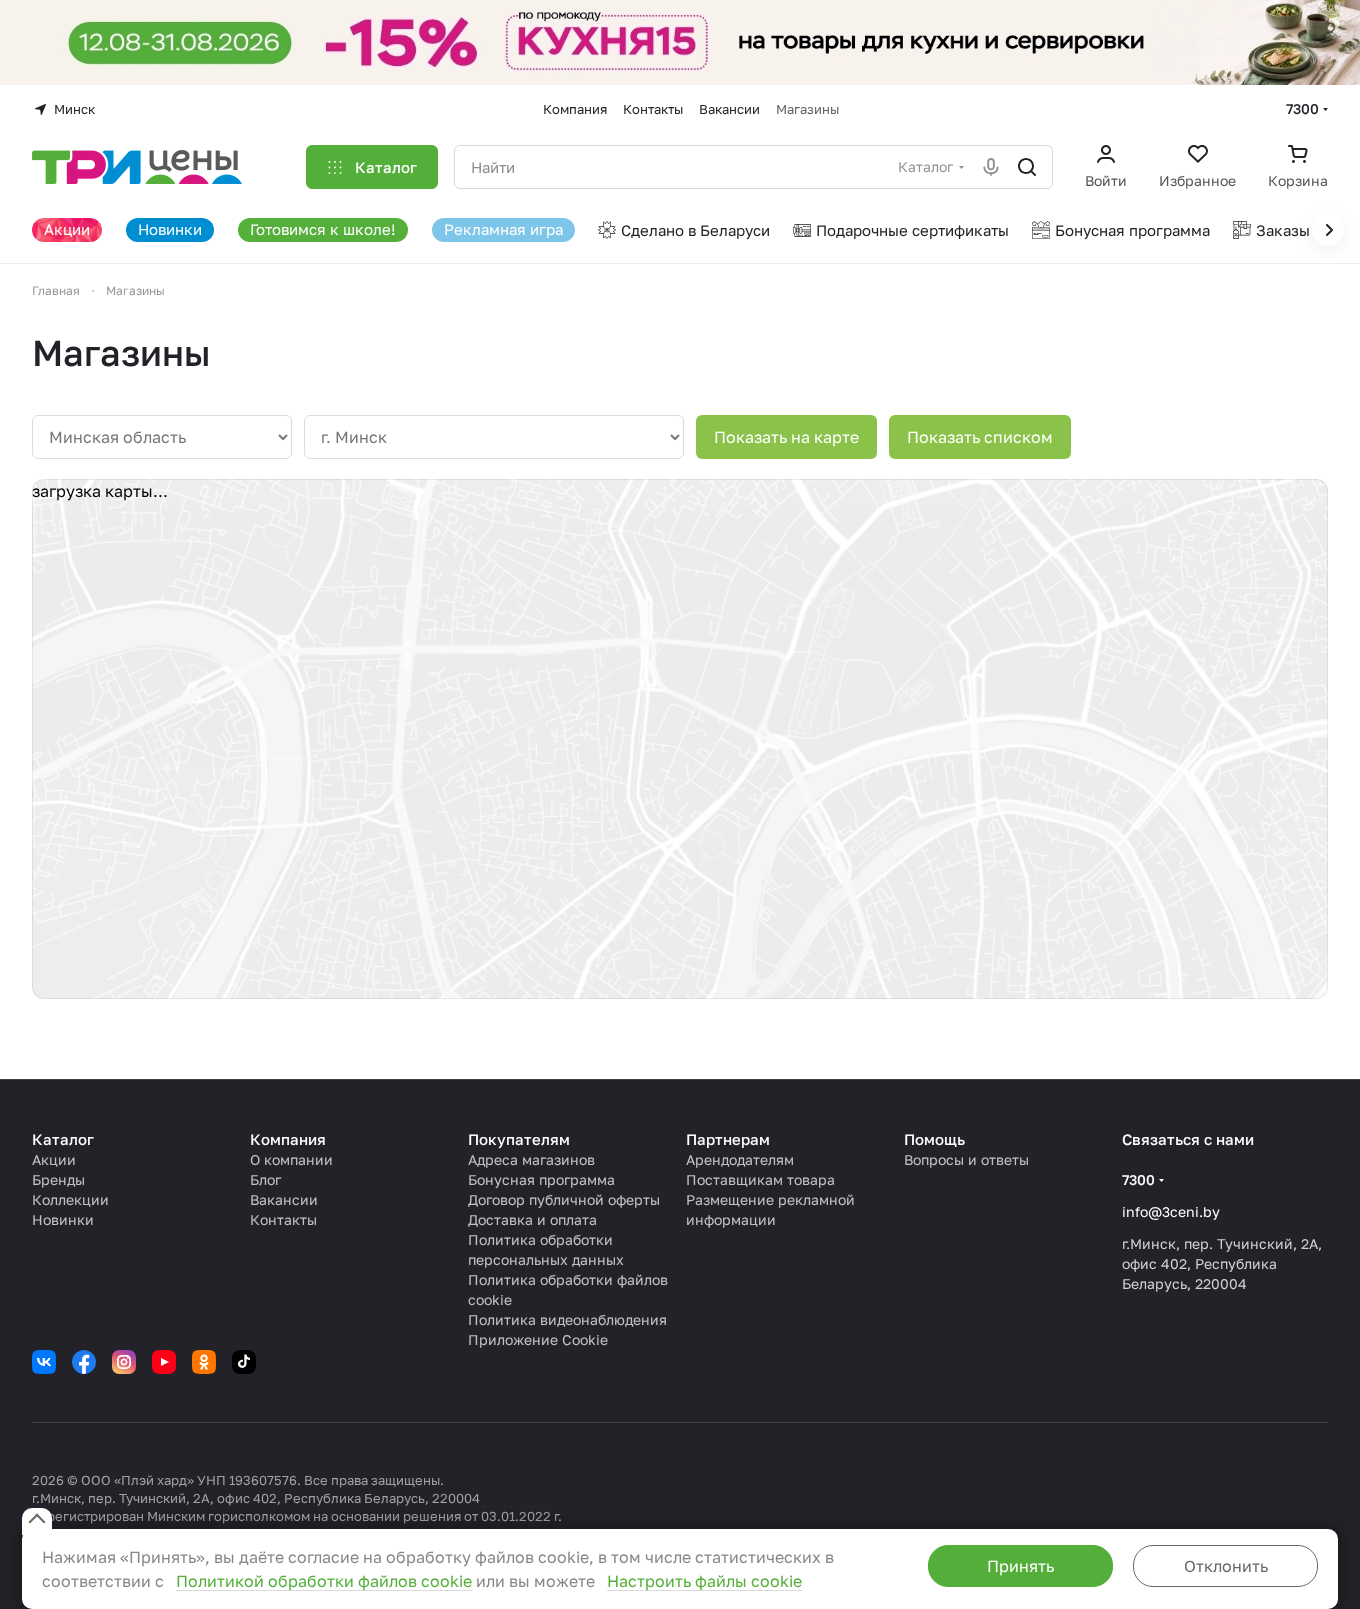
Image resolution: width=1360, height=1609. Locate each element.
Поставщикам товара (760, 1179)
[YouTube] (164, 1362)
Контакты (283, 1219)
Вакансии (284, 1199)
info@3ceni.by (1171, 1211)
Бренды (58, 1179)
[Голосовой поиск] (991, 167)
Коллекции (70, 1199)
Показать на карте (786, 437)
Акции (54, 1159)
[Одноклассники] (204, 1362)
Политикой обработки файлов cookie (324, 1581)
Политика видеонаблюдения (567, 1319)
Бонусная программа (541, 1179)
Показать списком (980, 437)
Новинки (63, 1219)
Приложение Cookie (538, 1339)
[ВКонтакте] (44, 1362)
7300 (1302, 108)
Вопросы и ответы (966, 1159)
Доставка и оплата (532, 1219)
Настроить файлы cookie (704, 1581)
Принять (1020, 1566)
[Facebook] (84, 1362)
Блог (265, 1179)
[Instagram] (124, 1362)
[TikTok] (244, 1362)
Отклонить (1226, 1566)
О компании (291, 1159)
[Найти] (1027, 167)
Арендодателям (740, 1159)
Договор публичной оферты (564, 1199)
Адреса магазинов (531, 1159)
